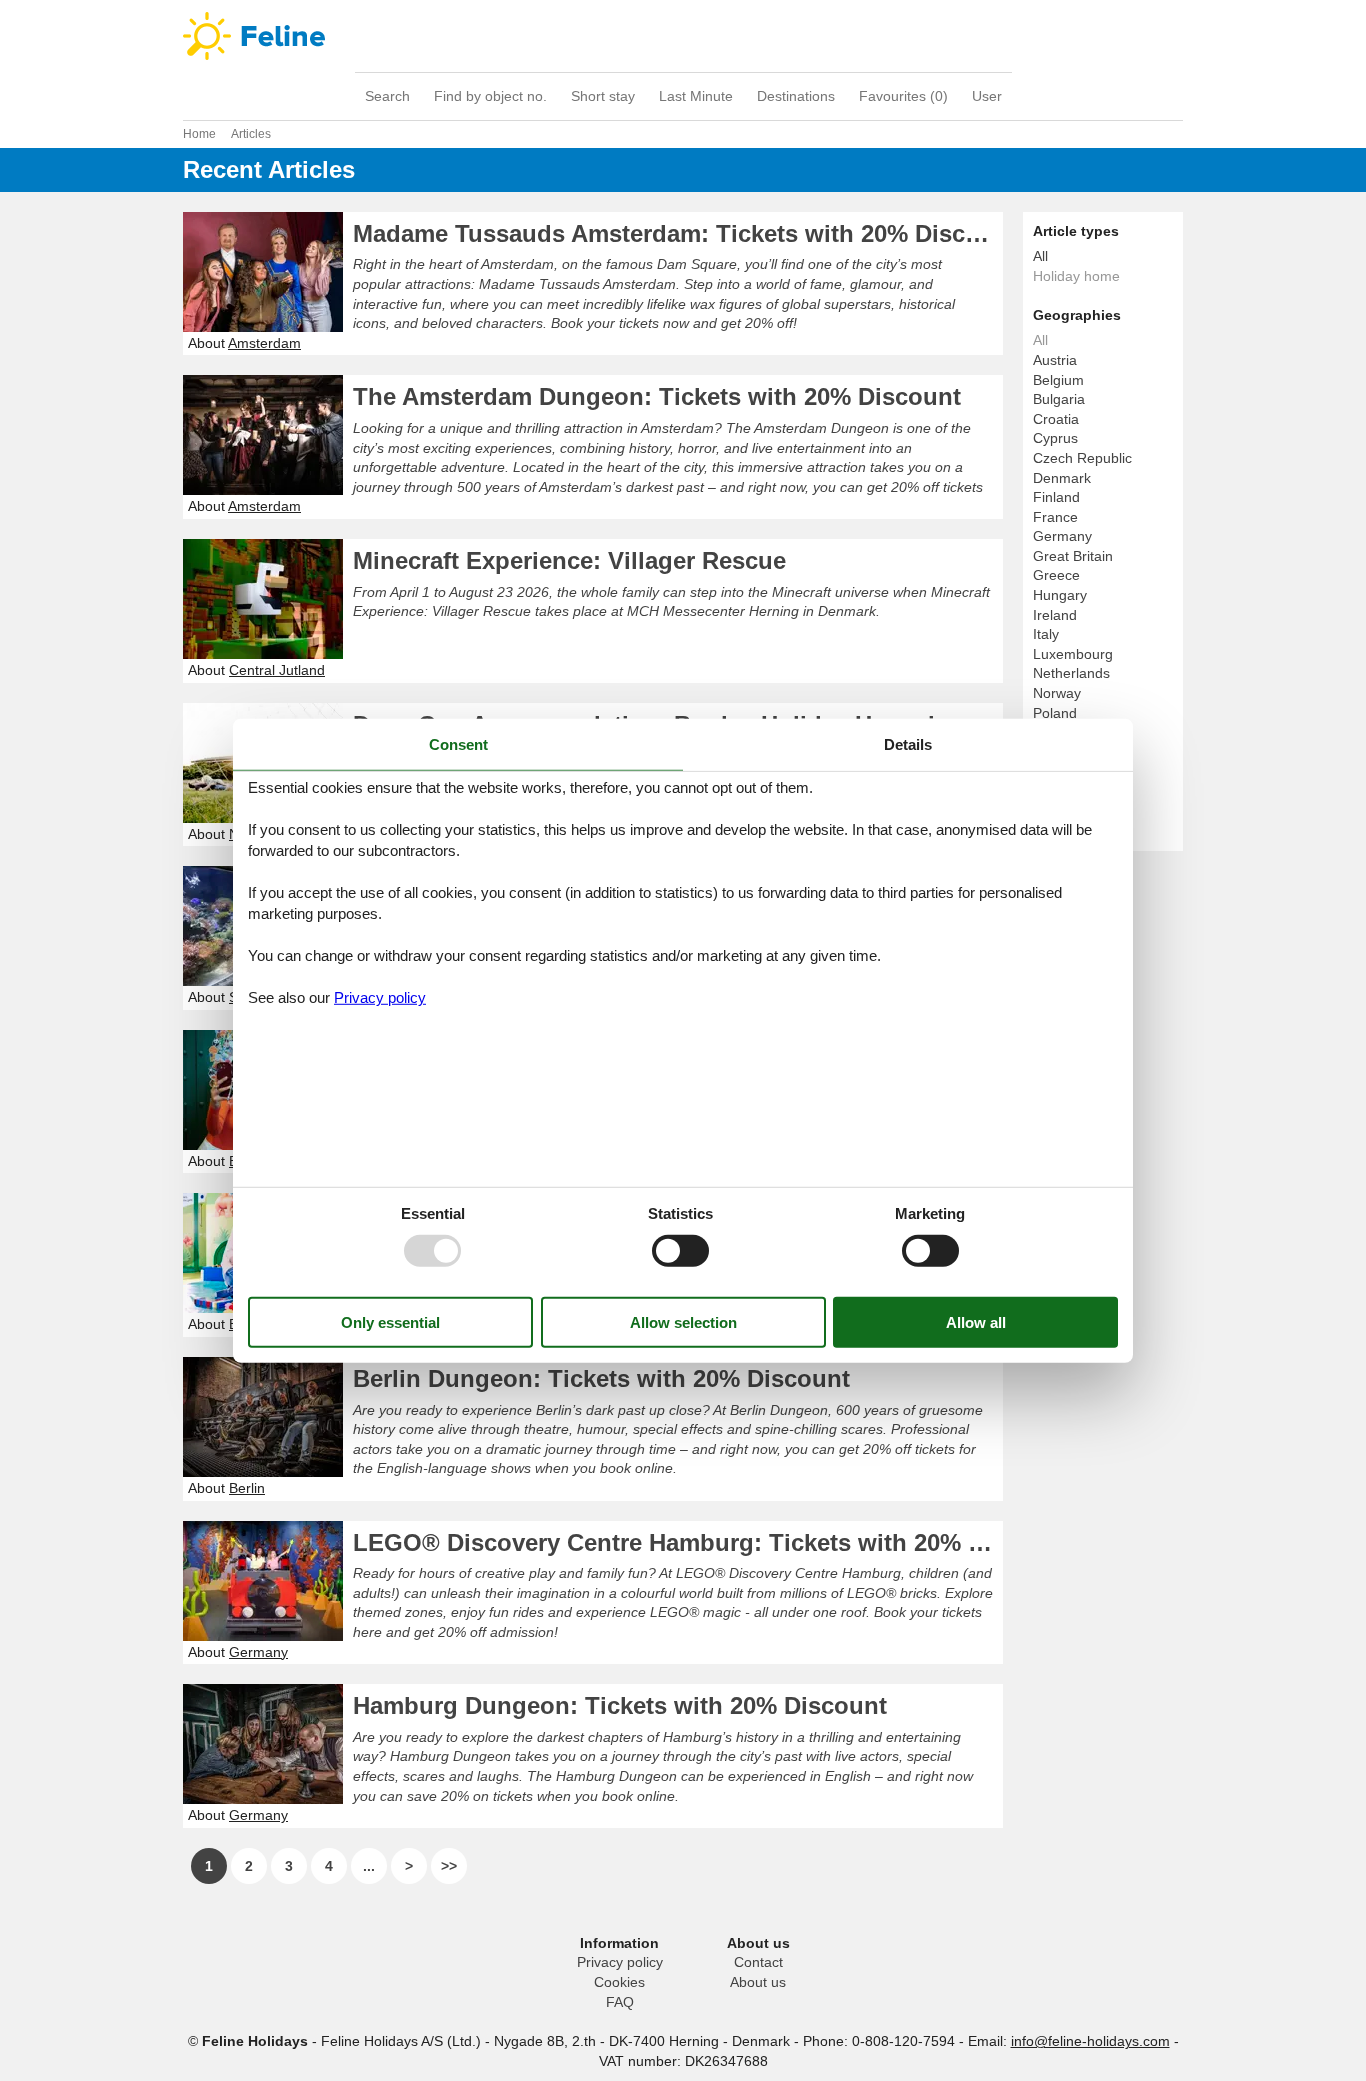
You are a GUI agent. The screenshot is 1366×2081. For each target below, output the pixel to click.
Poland (1055, 713)
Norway (1057, 693)
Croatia (1056, 419)
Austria (1055, 360)
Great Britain (1073, 556)
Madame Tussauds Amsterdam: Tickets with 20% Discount (678, 233)
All (1040, 256)
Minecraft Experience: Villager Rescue (569, 560)
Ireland (1055, 615)
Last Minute (696, 96)
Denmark (1062, 478)
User (987, 96)
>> (449, 1866)
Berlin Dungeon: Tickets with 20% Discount (601, 1378)
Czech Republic (1082, 458)
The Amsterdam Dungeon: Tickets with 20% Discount (657, 396)
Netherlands (1071, 673)
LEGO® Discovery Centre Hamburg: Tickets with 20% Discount (678, 1542)
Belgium (1058, 380)
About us (758, 1982)
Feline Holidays (683, 36)
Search (387, 96)
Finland (1056, 497)
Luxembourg (1073, 654)
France (1055, 517)
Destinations (796, 96)
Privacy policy (620, 1962)
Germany (1062, 536)
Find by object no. (490, 96)
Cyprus (1055, 438)
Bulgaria (1059, 399)
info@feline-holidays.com (1090, 2041)
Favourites (903, 96)
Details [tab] (908, 743)
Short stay (603, 96)
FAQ (620, 2002)
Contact (758, 1962)
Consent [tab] (458, 743)
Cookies (619, 1982)
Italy (1046, 634)
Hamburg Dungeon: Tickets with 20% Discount (620, 1705)
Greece (1056, 575)
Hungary (1060, 595)
